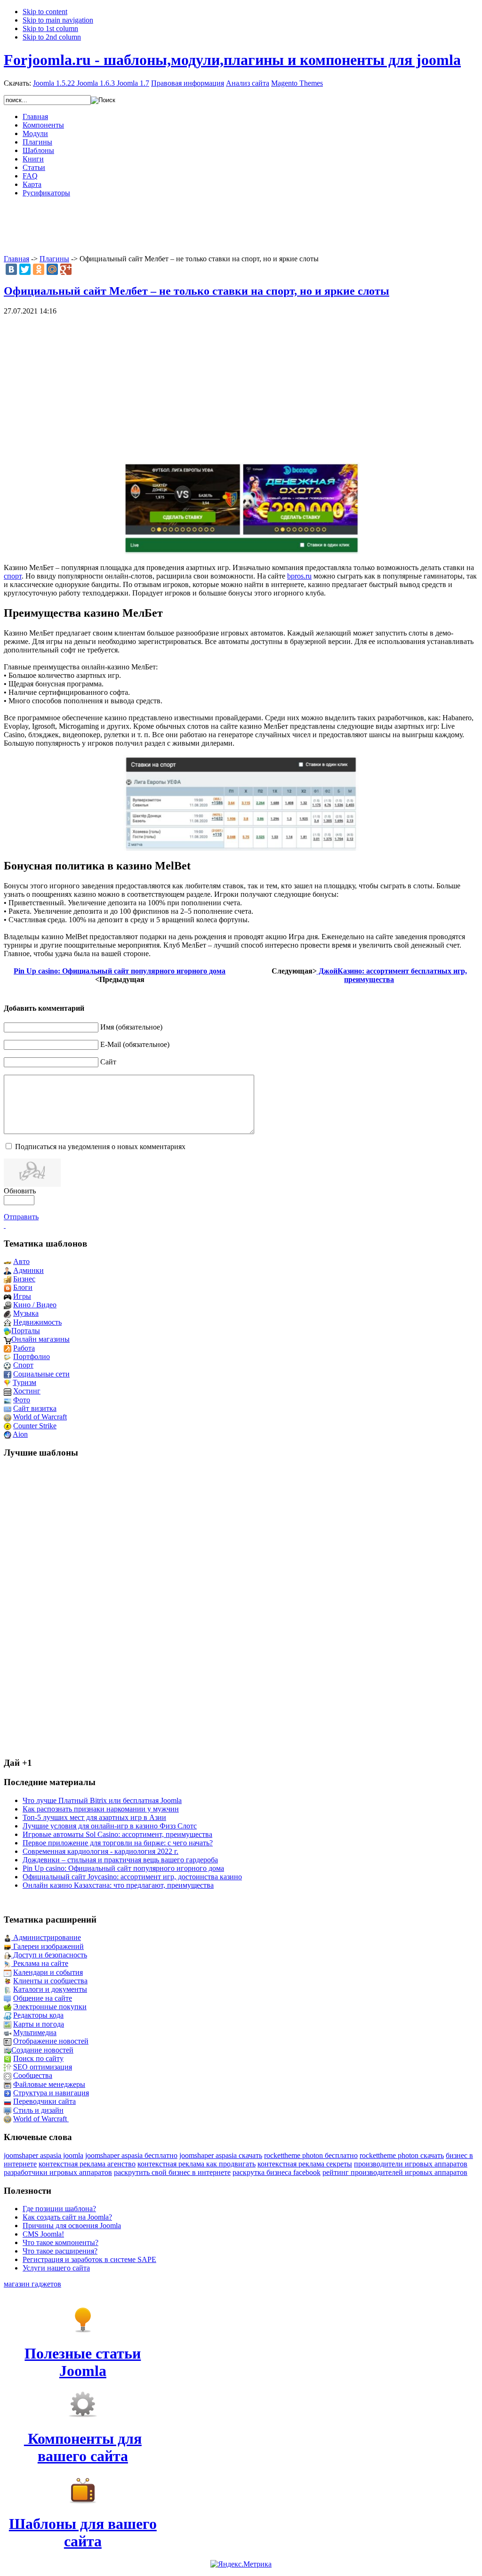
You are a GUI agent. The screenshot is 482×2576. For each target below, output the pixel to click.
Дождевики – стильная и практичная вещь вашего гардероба (120, 1860)
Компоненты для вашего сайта (83, 2447)
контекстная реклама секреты (305, 2164)
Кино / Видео (35, 1305)
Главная (16, 259)
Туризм (24, 1382)
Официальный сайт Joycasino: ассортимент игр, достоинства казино (132, 1877)
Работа (24, 1348)
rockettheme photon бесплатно (311, 2155)
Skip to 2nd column (52, 37)
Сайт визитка (35, 1408)
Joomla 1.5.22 (54, 83)
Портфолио (32, 1356)
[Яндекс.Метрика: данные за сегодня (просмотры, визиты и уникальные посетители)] (241, 2564)
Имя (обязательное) (131, 1027)
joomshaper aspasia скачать (221, 2155)
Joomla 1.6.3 (96, 83)
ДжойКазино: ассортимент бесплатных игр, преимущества (392, 975)
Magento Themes (297, 83)
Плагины (54, 259)
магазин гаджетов (32, 2284)
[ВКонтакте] (11, 269)
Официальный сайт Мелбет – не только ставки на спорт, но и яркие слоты (197, 291)
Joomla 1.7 (133, 83)
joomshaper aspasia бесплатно (131, 2155)
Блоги (23, 1287)
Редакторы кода (38, 2015)
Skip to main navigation (58, 20)
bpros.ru (299, 576)
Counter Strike (35, 1426)
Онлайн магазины (40, 1339)
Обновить (20, 1191)
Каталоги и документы (50, 1989)
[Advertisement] (241, 226)
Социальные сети (41, 1374)
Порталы (26, 1331)
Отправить (21, 1217)
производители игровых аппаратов (411, 2164)
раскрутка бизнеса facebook (277, 2172)
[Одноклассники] (39, 269)
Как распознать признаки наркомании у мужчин (101, 1809)
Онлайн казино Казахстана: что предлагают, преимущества (118, 1885)
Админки (28, 1270)
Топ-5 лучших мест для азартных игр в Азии (94, 1817)
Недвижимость (37, 1322)
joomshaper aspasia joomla (44, 2155)
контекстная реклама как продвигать (197, 2164)
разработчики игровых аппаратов (58, 2172)
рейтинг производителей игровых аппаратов (395, 2172)
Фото (22, 1400)
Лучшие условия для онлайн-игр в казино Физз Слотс (110, 1826)
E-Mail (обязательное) (135, 1044)
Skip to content (45, 12)
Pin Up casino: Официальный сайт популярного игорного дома (120, 971)
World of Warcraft (40, 1417)
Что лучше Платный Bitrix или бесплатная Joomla (102, 1800)
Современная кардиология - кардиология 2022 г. (100, 1851)
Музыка (26, 1313)
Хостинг (27, 1391)
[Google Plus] (66, 269)
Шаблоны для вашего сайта (83, 2532)
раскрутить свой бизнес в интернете (172, 2172)
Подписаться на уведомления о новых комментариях (100, 1147)
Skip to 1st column (50, 28)
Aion (20, 1434)
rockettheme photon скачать (402, 2155)
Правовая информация (188, 83)
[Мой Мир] (52, 269)
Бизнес (24, 1279)
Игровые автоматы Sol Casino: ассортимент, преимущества (117, 1834)
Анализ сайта (248, 83)
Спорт (23, 1365)
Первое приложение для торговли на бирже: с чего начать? (118, 1843)
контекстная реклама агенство (87, 2164)
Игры (22, 1296)
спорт (13, 576)
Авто (21, 1261)
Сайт (108, 1062)
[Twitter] (25, 269)
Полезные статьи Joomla (83, 2362)
